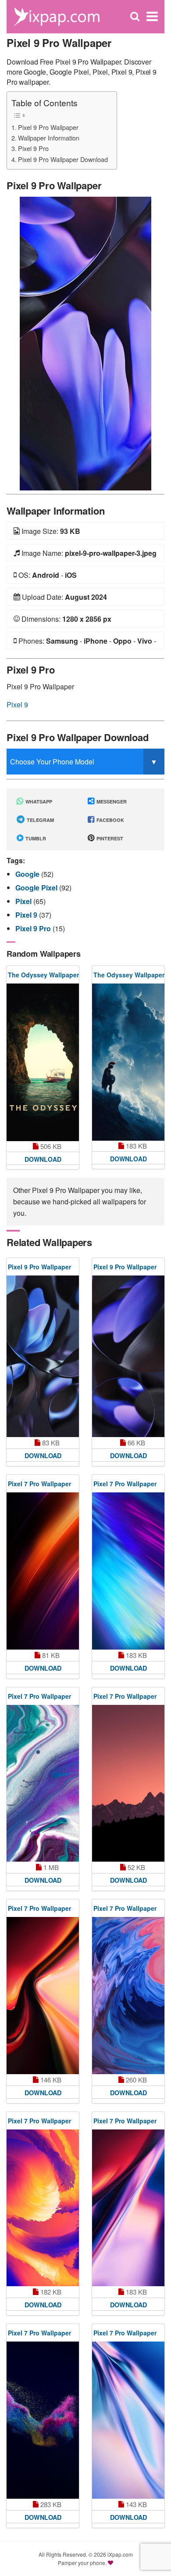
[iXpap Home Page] (57, 16)
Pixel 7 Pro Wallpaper (39, 1484)
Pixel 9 (17, 704)
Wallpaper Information (49, 138)
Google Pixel (37, 888)
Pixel (24, 901)
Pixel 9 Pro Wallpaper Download (63, 159)
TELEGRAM (40, 820)
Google (28, 874)
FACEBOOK (110, 820)
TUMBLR (35, 838)
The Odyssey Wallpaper (43, 975)
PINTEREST (109, 838)
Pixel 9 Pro (33, 148)
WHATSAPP (38, 802)
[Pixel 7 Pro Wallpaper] (43, 1571)
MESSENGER (111, 802)
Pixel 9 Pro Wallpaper (48, 127)
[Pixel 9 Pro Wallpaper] (85, 343)
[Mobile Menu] (152, 16)
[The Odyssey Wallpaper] (43, 1062)
